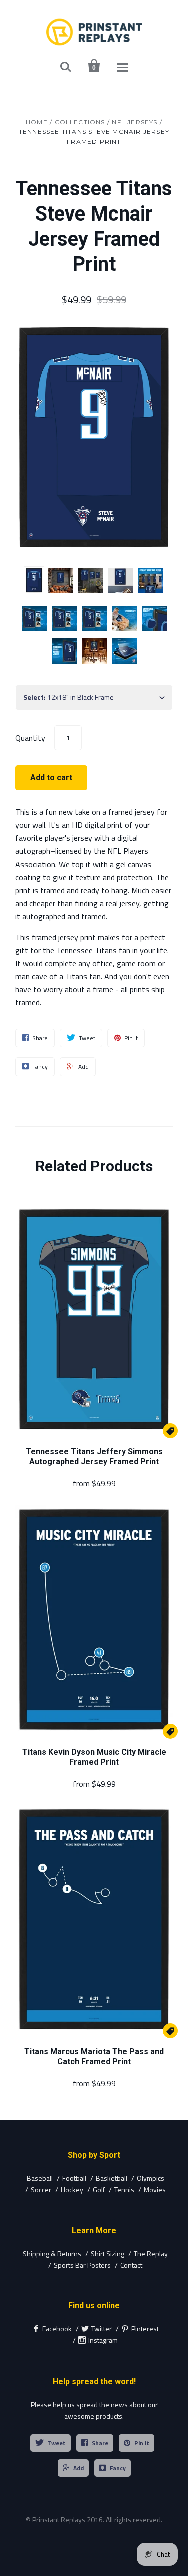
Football (74, 2178)
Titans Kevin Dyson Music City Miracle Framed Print (94, 1757)
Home (37, 122)
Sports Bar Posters (82, 2265)
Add (78, 2468)
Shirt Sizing (108, 2253)
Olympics (151, 2178)
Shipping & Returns (52, 2253)
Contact (131, 2265)
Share (100, 2443)
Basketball (112, 2178)
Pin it (142, 2443)
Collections (80, 122)
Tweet (57, 2443)
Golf (99, 2189)
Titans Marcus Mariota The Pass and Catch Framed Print (94, 2057)
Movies (155, 2189)
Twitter (102, 2329)
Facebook (57, 2329)
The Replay (151, 2253)
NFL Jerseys (135, 122)
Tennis (124, 2189)
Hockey (72, 2189)
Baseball (40, 2178)
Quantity (30, 737)
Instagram (103, 2340)
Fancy (118, 2468)
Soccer (41, 2189)
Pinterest (145, 2329)
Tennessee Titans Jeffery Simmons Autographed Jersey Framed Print (94, 1457)
